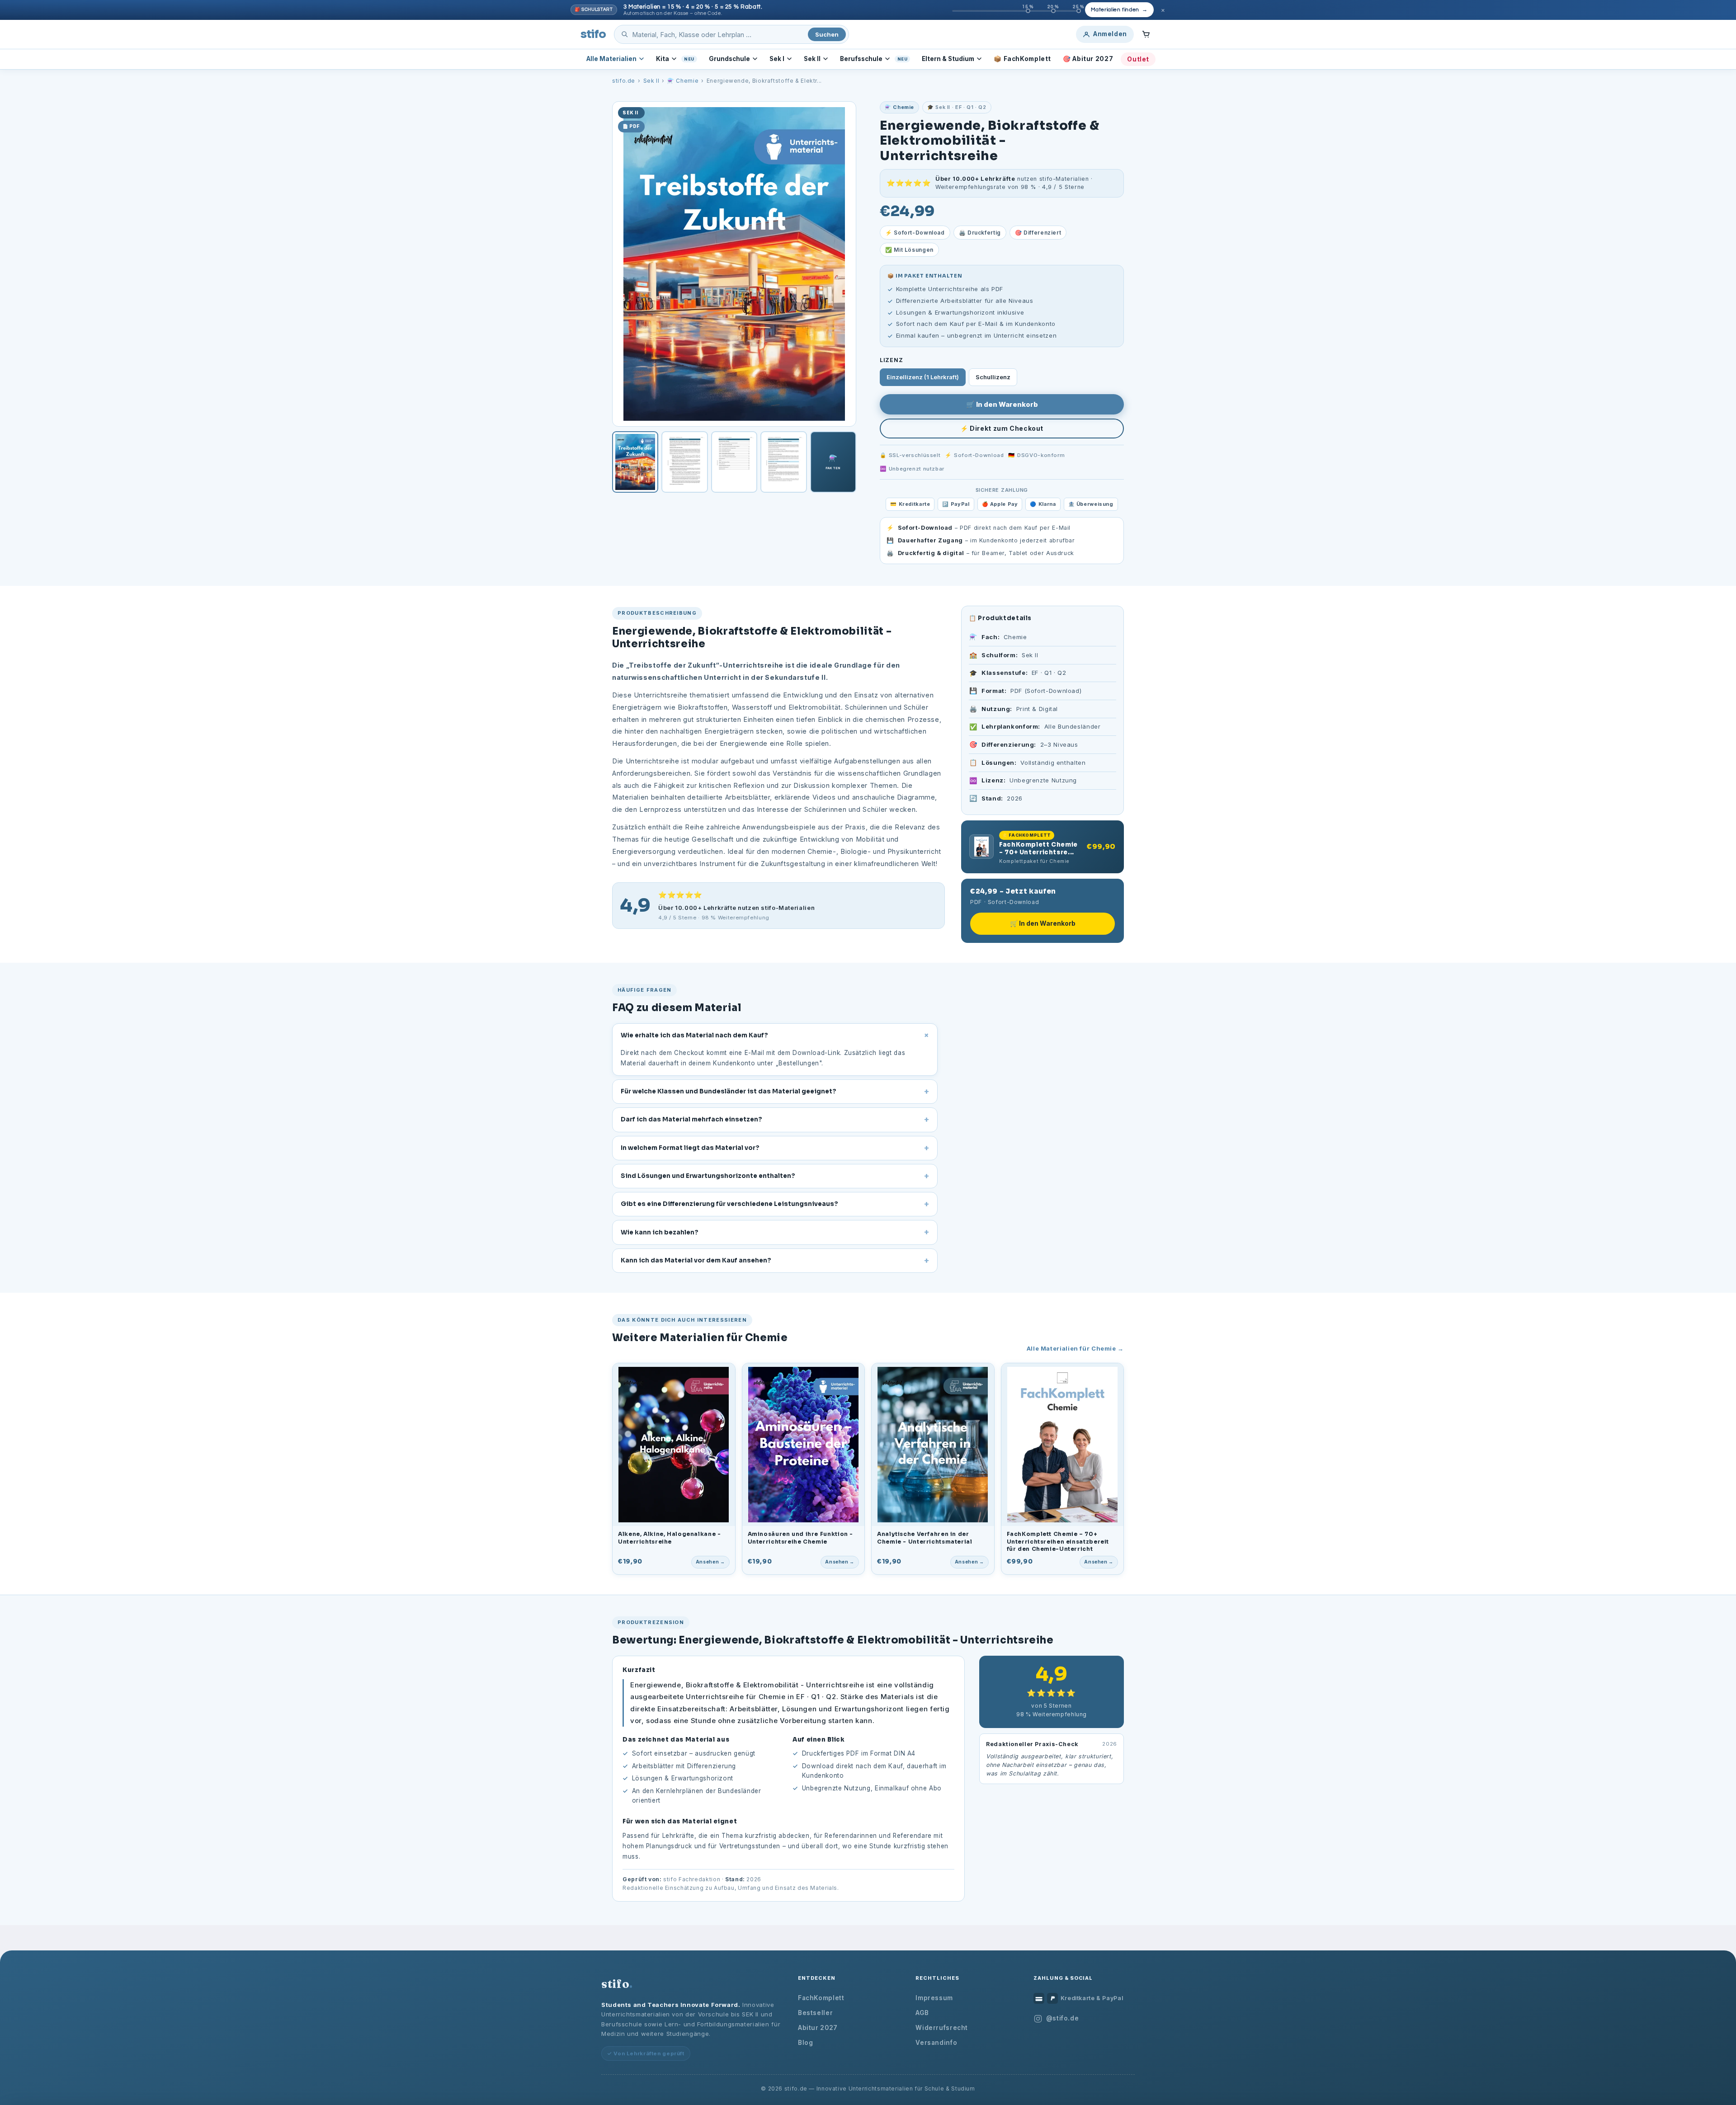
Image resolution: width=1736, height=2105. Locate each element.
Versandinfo (936, 2043)
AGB (922, 2013)
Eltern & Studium (948, 59)
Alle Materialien (611, 59)
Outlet (1138, 59)
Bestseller (815, 2013)
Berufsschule (861, 59)
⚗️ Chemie (683, 81)
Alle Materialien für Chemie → (1075, 1348)
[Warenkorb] (1146, 34)
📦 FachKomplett (1022, 59)
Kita (663, 59)
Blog (806, 2043)
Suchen (827, 34)
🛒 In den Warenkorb (1002, 404)
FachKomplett (821, 1998)
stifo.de (624, 81)
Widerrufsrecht (942, 2028)
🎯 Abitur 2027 (1088, 59)
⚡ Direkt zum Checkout (1002, 428)
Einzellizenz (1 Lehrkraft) (923, 377)
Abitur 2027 (818, 2028)
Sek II (812, 59)
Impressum (934, 1998)
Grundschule (729, 59)
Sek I (777, 59)
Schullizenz (993, 377)
